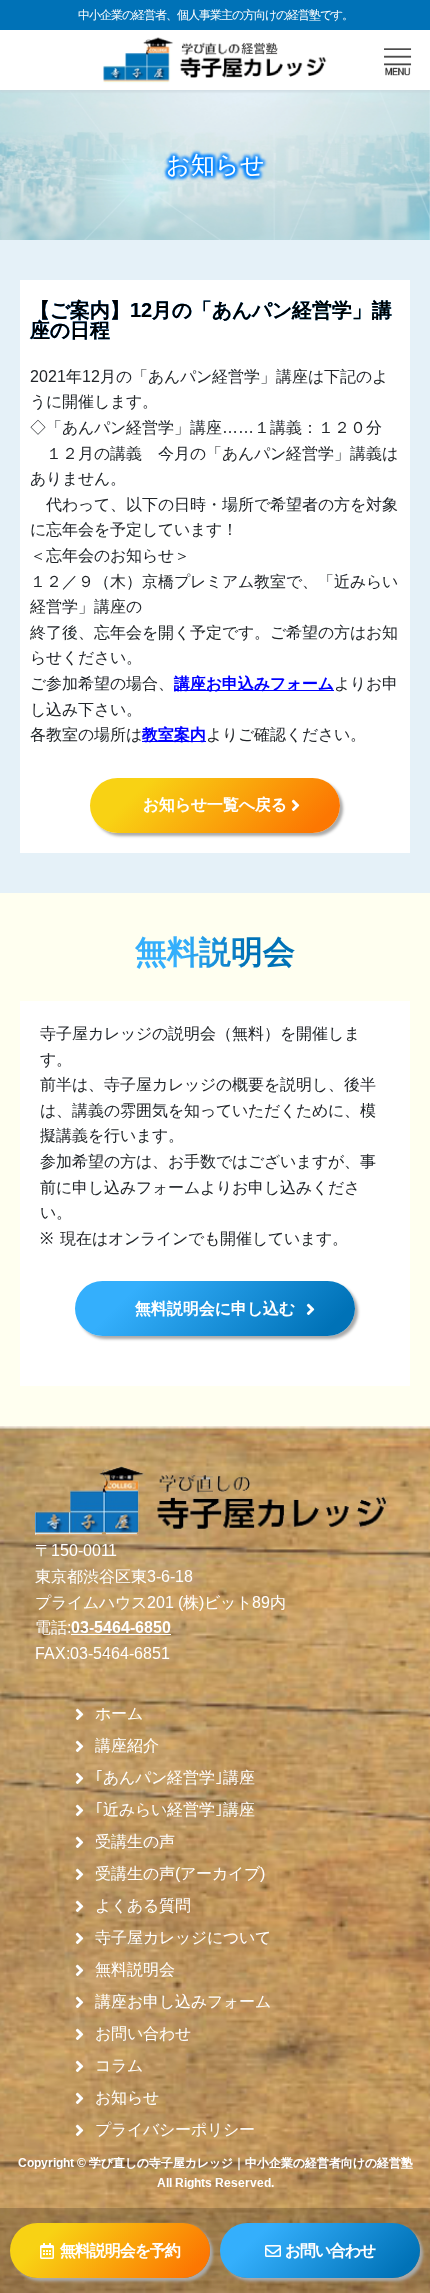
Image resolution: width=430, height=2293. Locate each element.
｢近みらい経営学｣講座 (175, 1810)
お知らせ (127, 2098)
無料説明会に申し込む (215, 1308)
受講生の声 (135, 1842)
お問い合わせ (143, 2034)
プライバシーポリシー (175, 2130)
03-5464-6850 (121, 1627)
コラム (119, 2066)
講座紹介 (127, 1746)
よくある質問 (143, 1906)
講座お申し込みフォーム (183, 2002)
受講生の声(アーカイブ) (180, 1874)
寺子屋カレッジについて (183, 1938)
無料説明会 (135, 1970)
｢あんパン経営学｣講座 (175, 1778)
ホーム (119, 1714)
